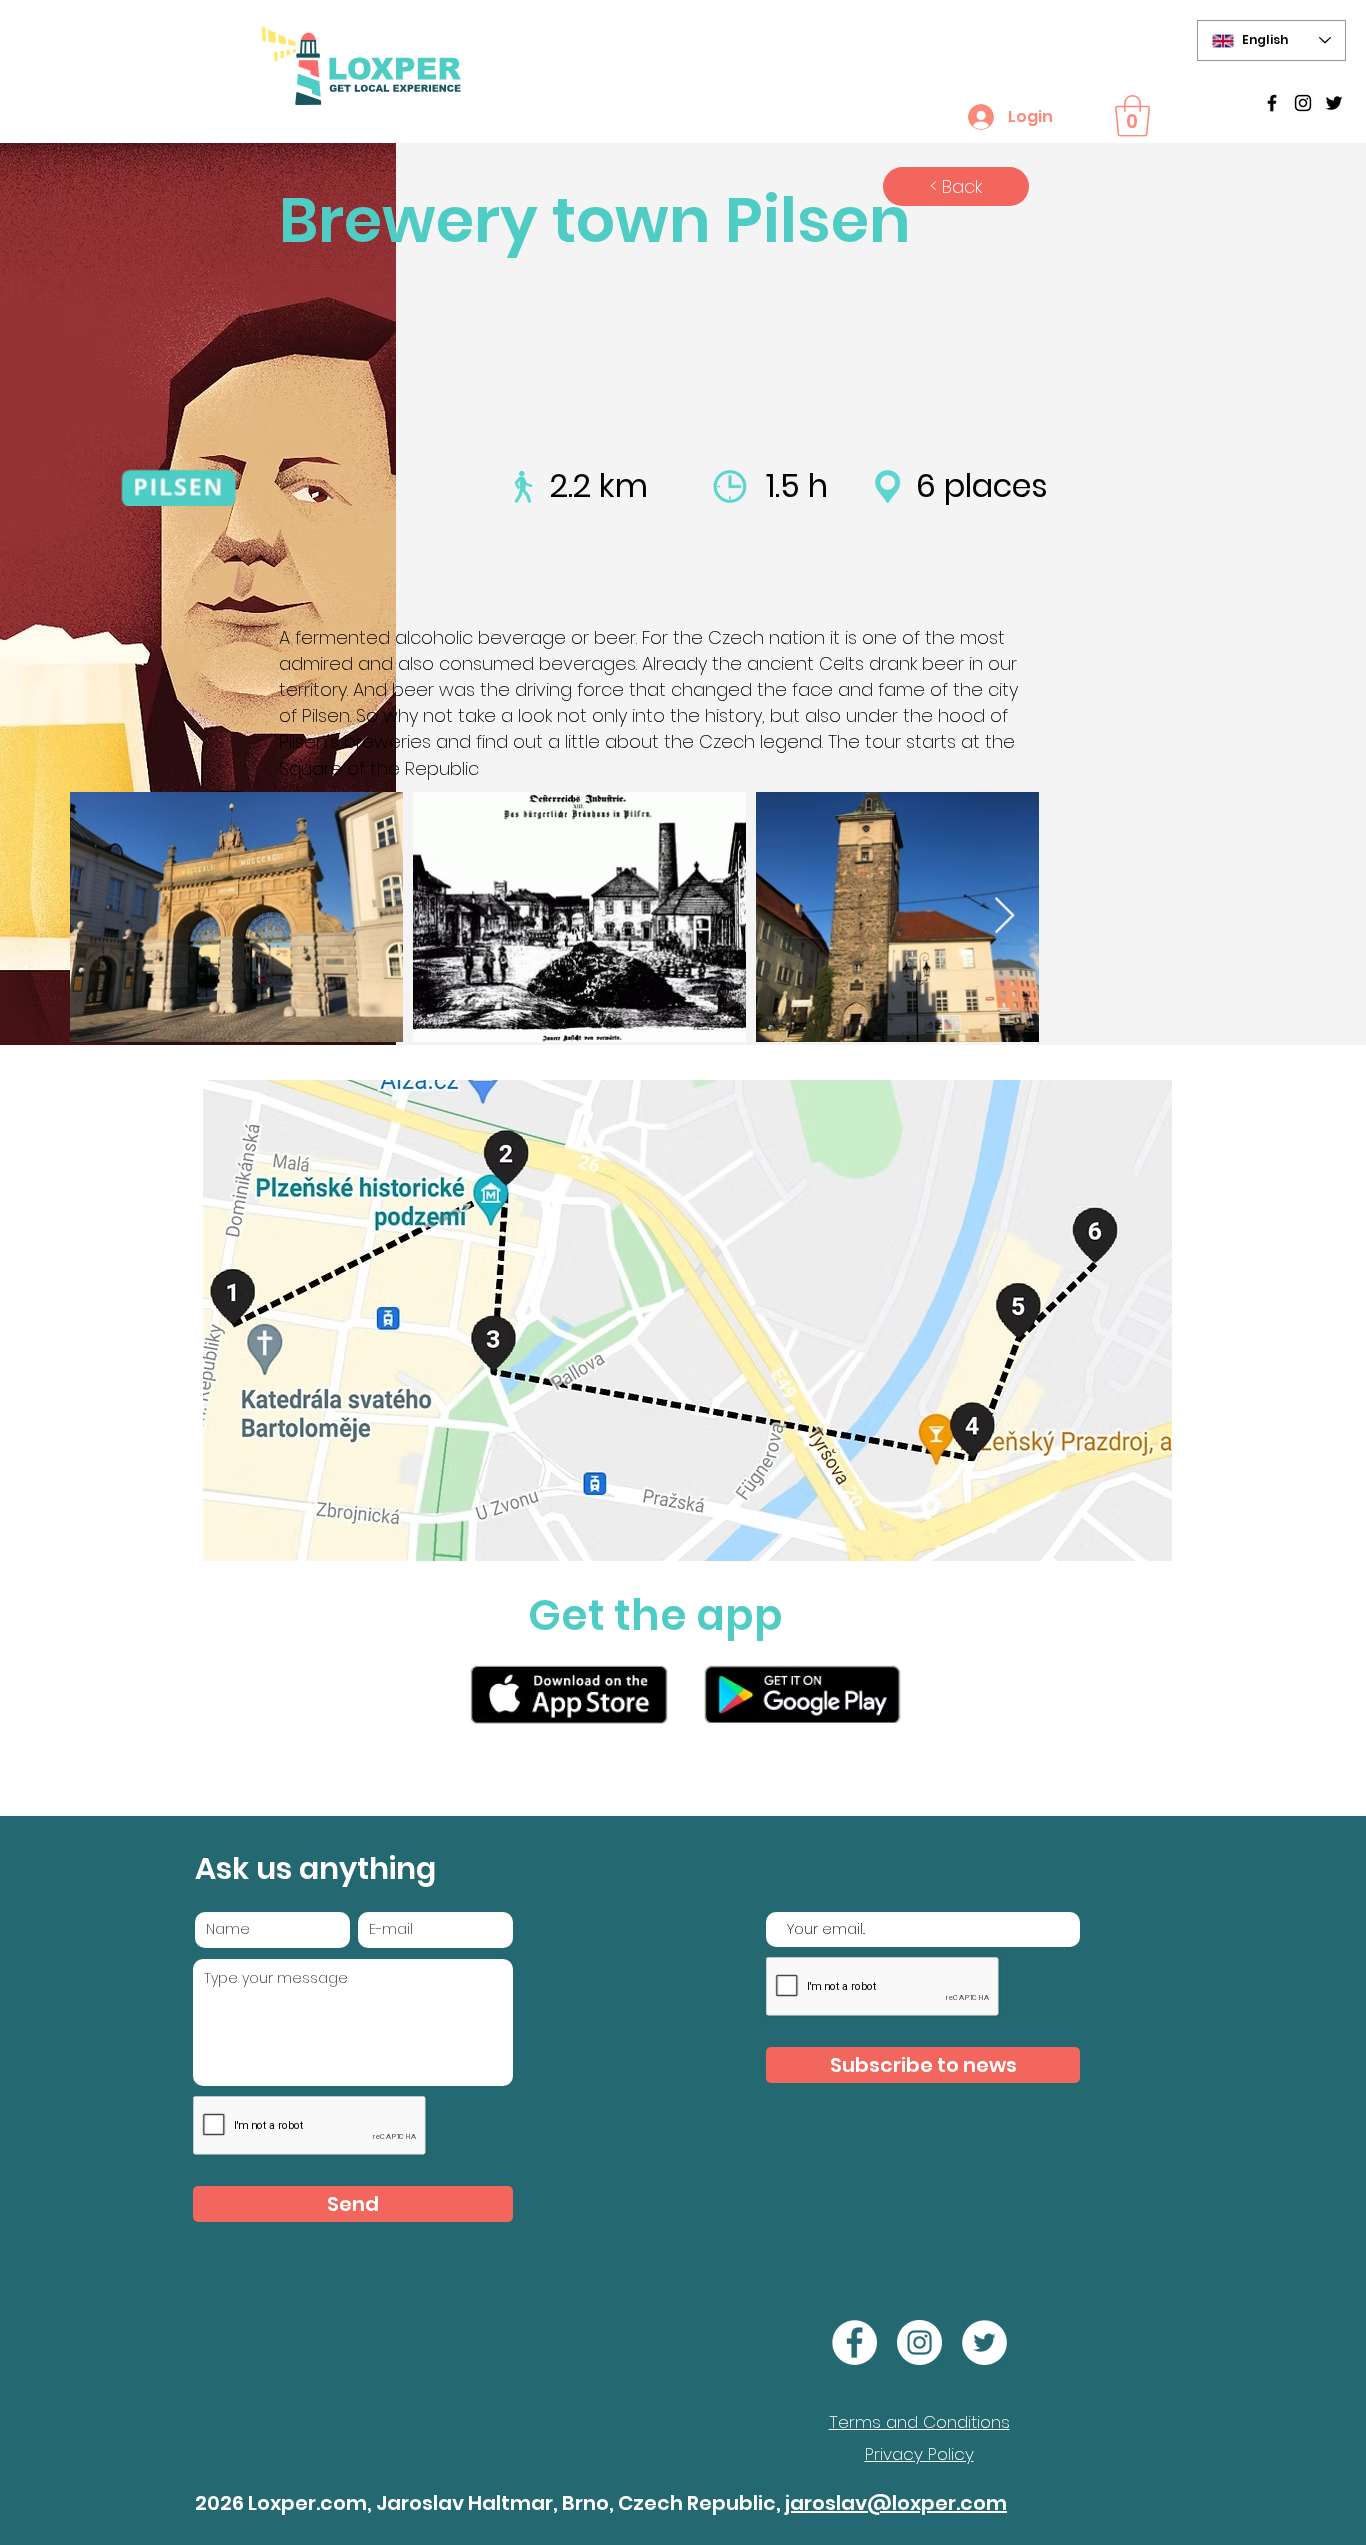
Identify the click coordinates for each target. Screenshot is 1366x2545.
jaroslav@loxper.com (896, 2503)
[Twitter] (1334, 103)
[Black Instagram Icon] (1303, 103)
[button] (1132, 116)
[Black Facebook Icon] (1272, 103)
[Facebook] (854, 2342)
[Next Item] (1004, 916)
